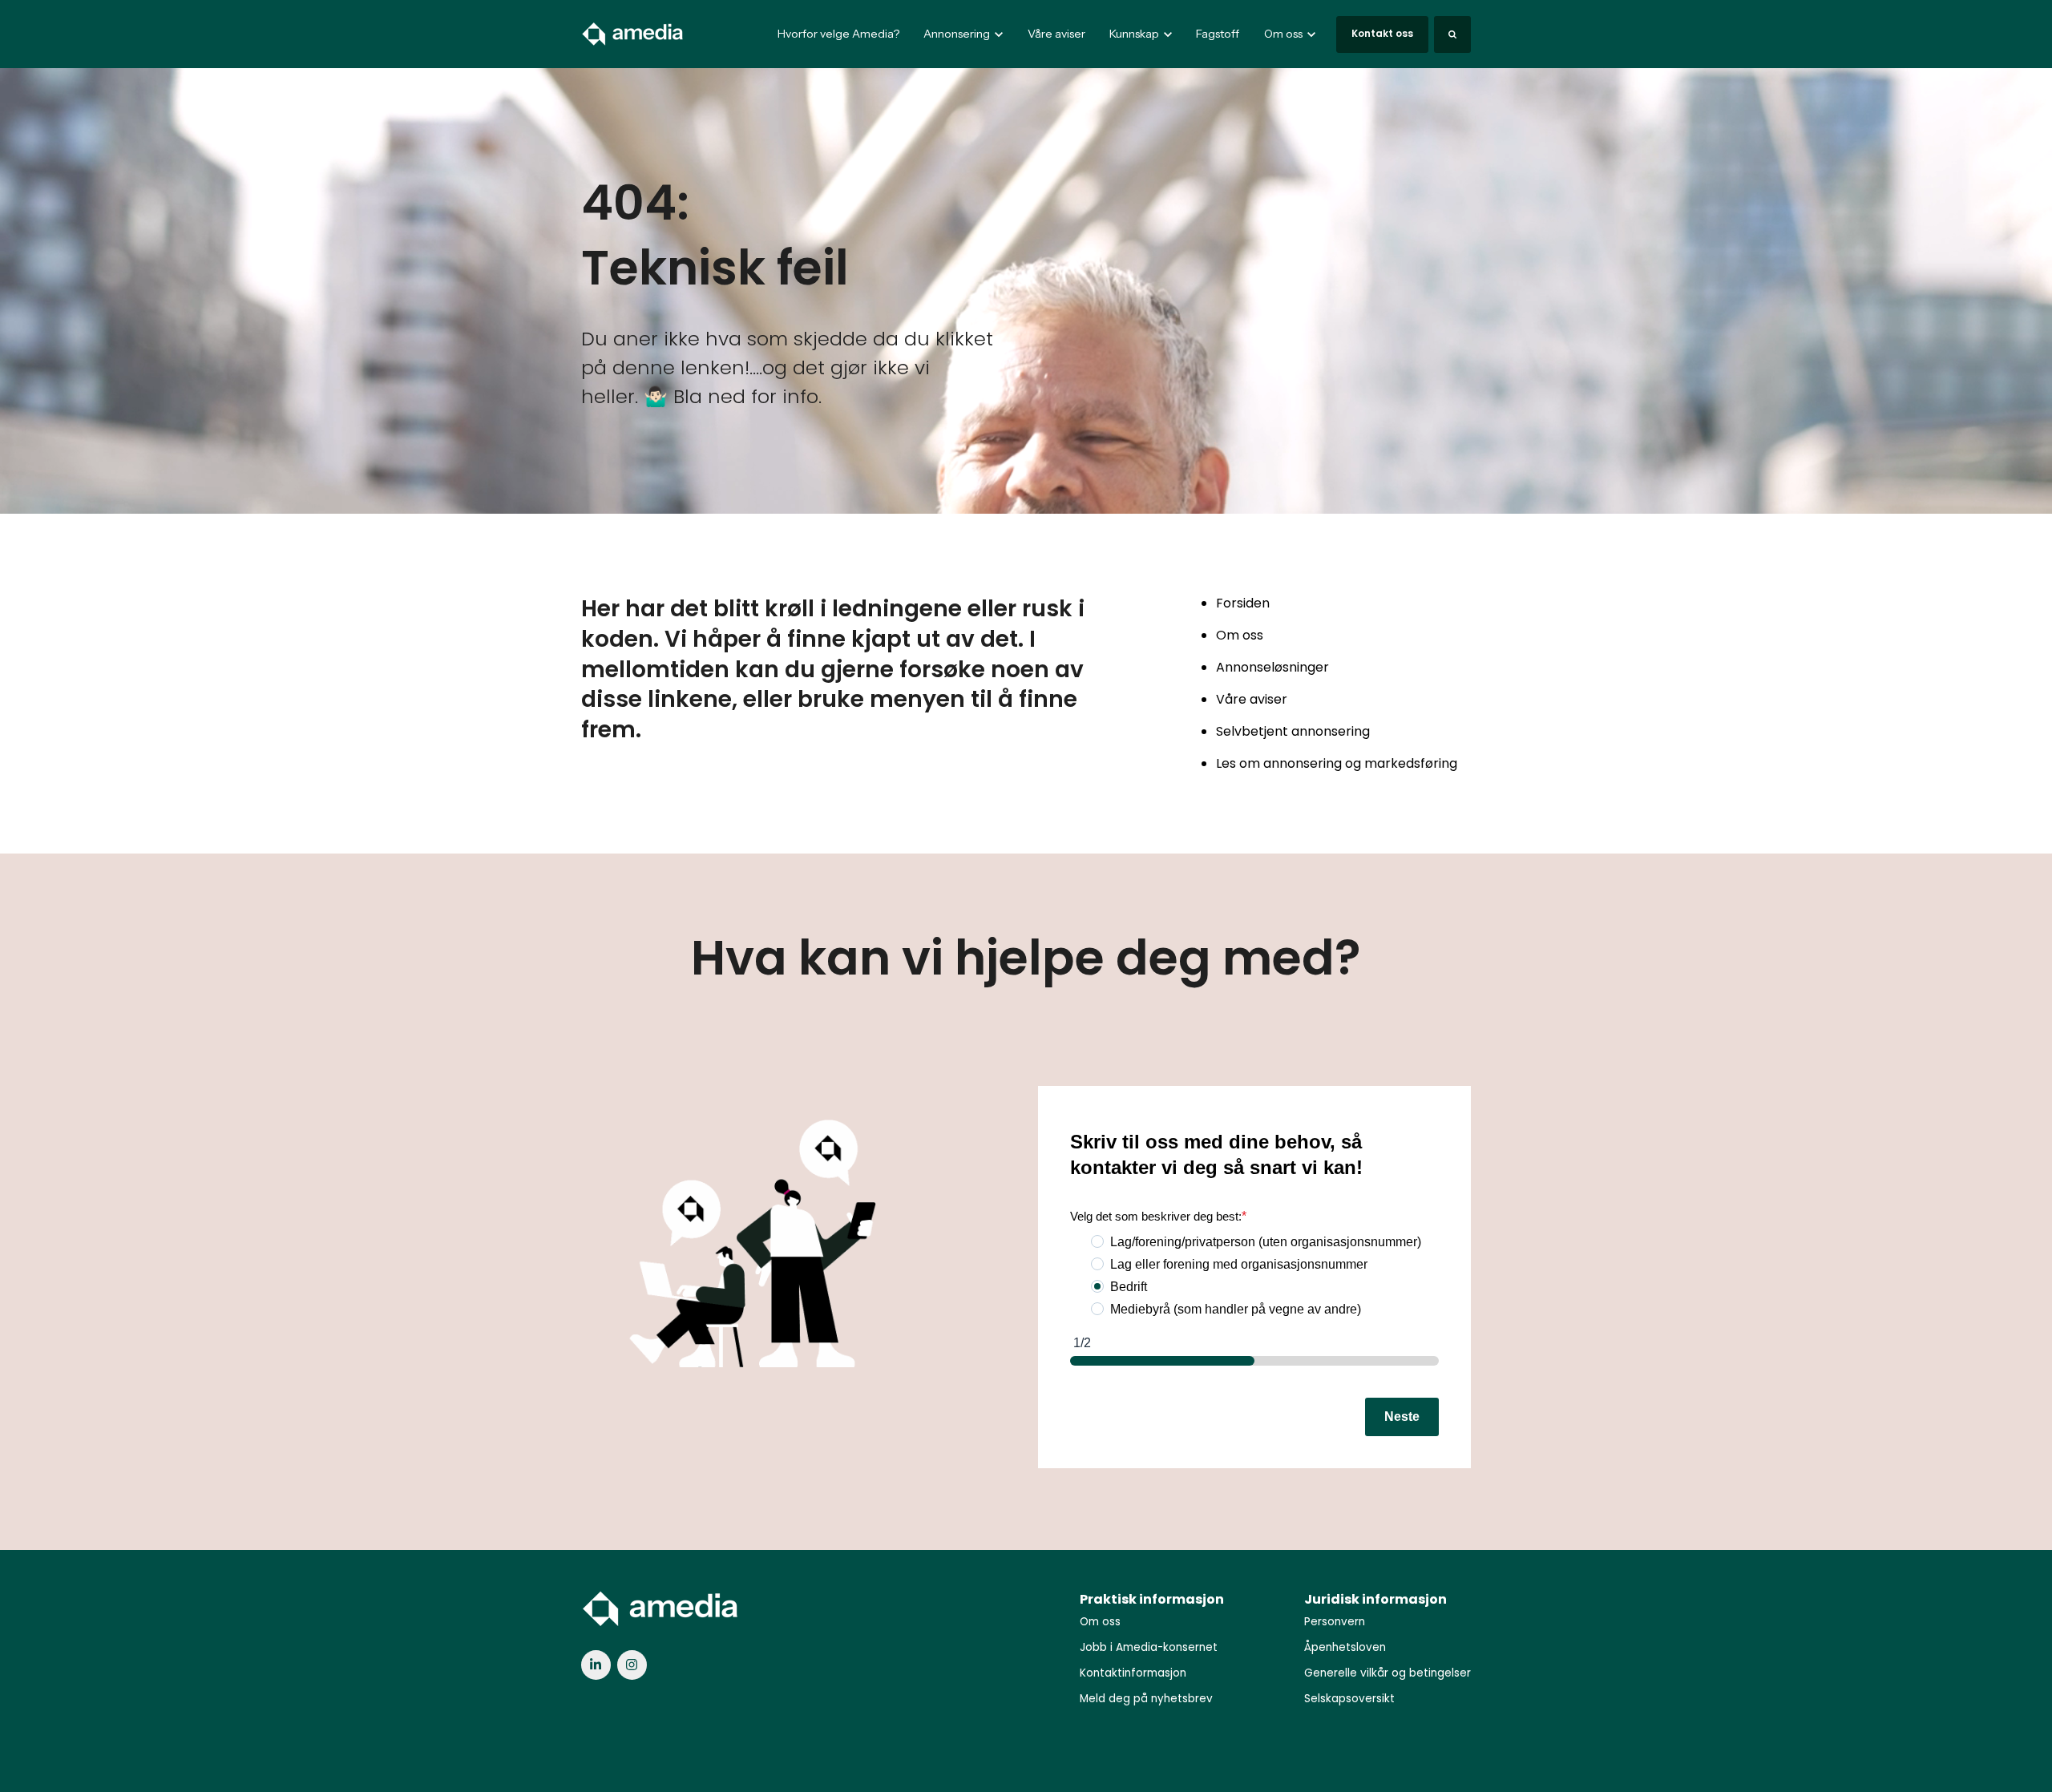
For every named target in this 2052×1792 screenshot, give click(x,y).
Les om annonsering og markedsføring (1337, 763)
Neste (1402, 1417)
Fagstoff (1218, 34)
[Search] (1452, 34)
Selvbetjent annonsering (1293, 731)
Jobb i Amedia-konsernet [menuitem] (1149, 1647)
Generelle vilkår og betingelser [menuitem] (1388, 1673)
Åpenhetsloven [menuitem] (1345, 1647)
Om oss (1240, 635)
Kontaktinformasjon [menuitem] (1133, 1673)
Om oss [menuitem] (1100, 1622)
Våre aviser (1056, 34)
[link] (633, 33)
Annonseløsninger (1272, 667)
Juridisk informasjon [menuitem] (1375, 1599)
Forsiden (1243, 603)
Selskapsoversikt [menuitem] (1349, 1699)
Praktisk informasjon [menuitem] (1152, 1599)
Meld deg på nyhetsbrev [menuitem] (1146, 1699)
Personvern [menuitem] (1335, 1622)
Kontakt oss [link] (1382, 33)
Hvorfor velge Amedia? (838, 34)
